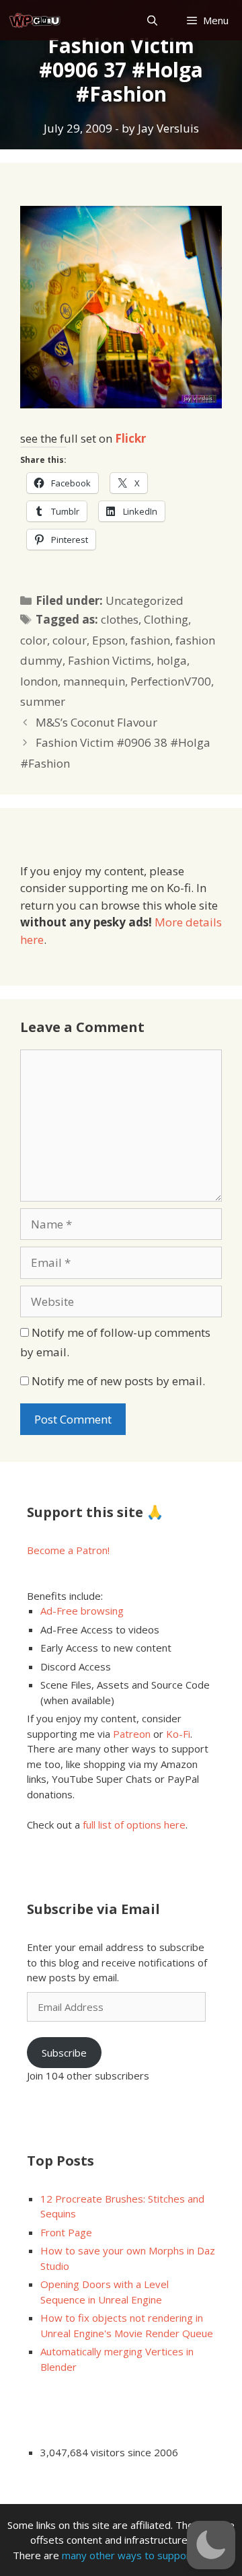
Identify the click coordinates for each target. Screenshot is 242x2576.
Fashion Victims (110, 660)
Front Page (66, 2232)
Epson (109, 640)
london (39, 681)
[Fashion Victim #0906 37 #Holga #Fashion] (121, 404)
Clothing (166, 619)
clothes (120, 619)
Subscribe (64, 2053)
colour (70, 640)
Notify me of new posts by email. (118, 1381)
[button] (211, 2545)
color (34, 640)
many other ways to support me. (138, 2555)
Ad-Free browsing (82, 1611)
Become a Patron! (68, 1550)
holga (172, 660)
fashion (150, 640)
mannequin (94, 681)
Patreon (132, 1734)
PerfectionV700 (171, 681)
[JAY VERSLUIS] (35, 21)
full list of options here (134, 1825)
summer (43, 701)
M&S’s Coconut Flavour (96, 722)
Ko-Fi (178, 1734)
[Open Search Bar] (152, 21)
